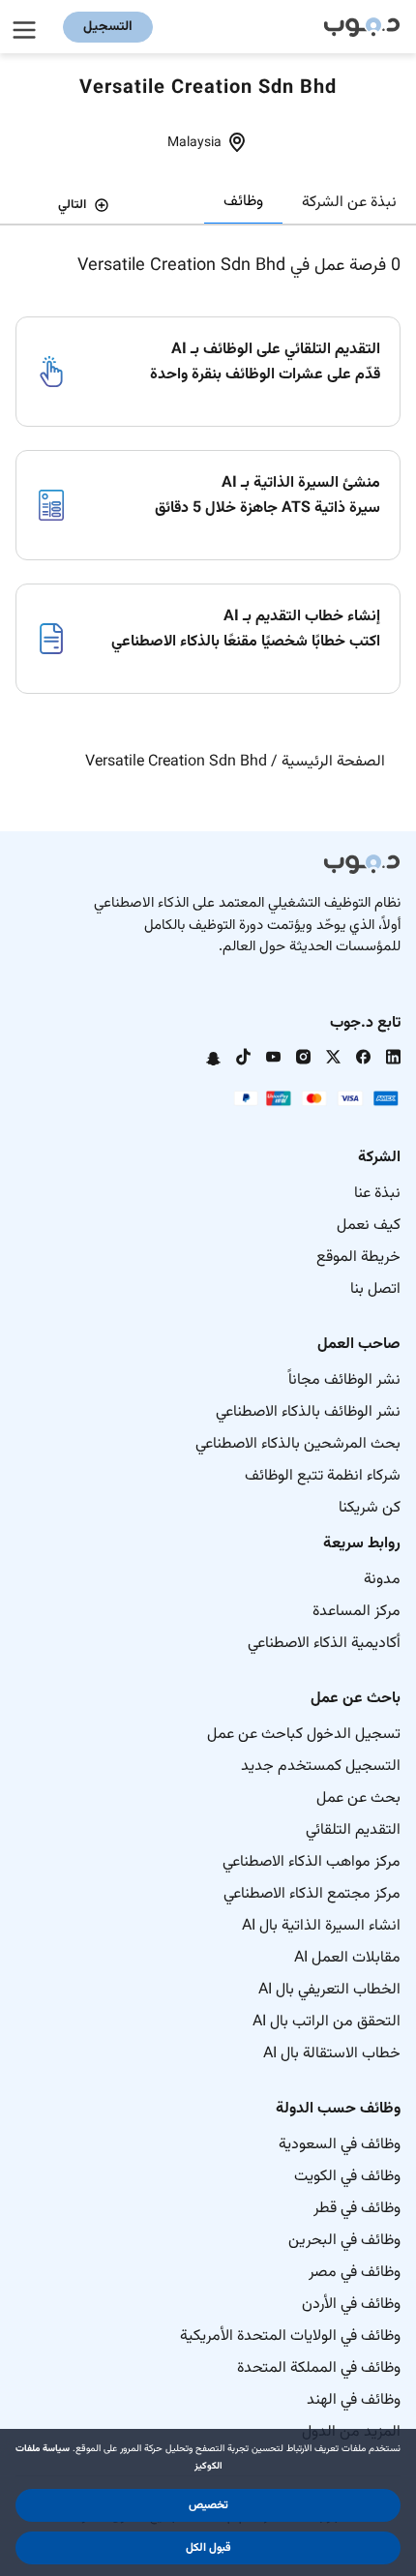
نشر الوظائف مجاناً (344, 1380)
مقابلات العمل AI (347, 1958)
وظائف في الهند (354, 2400)
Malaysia (194, 143)
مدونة (382, 1580)
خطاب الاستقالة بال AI (332, 2054)
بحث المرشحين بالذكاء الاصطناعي (298, 1444)
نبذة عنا (377, 1194)
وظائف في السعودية (340, 2145)
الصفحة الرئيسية (333, 762)
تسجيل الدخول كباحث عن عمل (304, 1735)
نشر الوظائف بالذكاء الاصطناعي (308, 1412)
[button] (208, 2505)
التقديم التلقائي (353, 1830)
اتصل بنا (375, 1289)
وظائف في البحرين (344, 2241)
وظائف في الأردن (351, 2305)
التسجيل (108, 27)
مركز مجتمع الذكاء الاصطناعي (312, 1894)
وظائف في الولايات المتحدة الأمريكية (290, 2336)
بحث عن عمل (358, 1798)
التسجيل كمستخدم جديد (321, 1767)
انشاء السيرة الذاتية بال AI (321, 1926)
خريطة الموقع (358, 1258)
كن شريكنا (370, 1508)
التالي (72, 205)
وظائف (243, 202)
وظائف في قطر (357, 2209)
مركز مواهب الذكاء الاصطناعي (312, 1862)
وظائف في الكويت (347, 2177)
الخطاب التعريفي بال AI (329, 1990)
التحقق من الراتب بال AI (327, 2022)
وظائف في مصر (355, 2273)
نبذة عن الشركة (349, 203)
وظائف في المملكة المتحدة (319, 2368)
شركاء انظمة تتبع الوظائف (323, 1476)
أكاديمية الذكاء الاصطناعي (324, 1644)
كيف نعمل (369, 1226)
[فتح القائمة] (27, 27)
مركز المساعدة (357, 1612)
